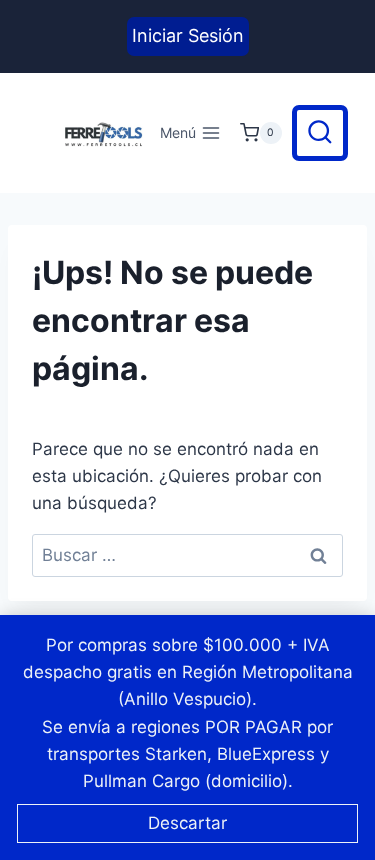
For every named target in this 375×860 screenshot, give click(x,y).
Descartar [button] (187, 823)
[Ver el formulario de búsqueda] (320, 133)
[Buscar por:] (187, 555)
